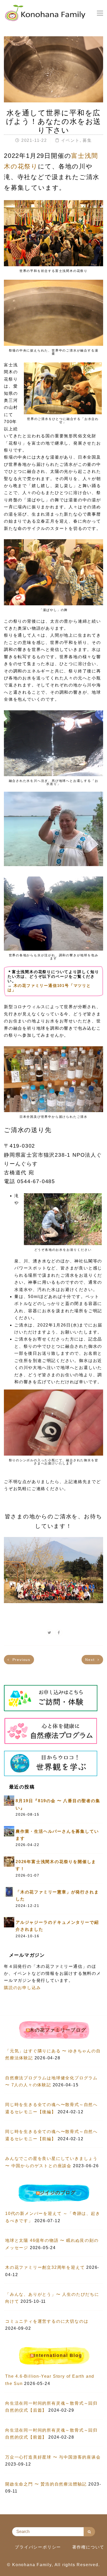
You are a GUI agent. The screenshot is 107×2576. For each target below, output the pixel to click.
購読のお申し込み (22, 1988)
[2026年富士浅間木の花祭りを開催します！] (9, 1861)
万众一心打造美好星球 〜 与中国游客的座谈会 (53, 2457)
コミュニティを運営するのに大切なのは (47, 2321)
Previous (21, 1660)
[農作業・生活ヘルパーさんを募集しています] (9, 1831)
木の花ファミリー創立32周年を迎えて (45, 2267)
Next (91, 1660)
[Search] (89, 2532)
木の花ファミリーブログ (58, 2030)
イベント (70, 140)
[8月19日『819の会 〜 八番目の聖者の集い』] (9, 1801)
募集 (87, 140)
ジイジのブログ (58, 2193)
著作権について (88, 2547)
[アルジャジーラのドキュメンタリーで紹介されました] (9, 1922)
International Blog (58, 2355)
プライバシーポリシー (38, 2547)
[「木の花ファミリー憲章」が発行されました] (9, 1891)
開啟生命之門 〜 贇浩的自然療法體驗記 (46, 2484)
